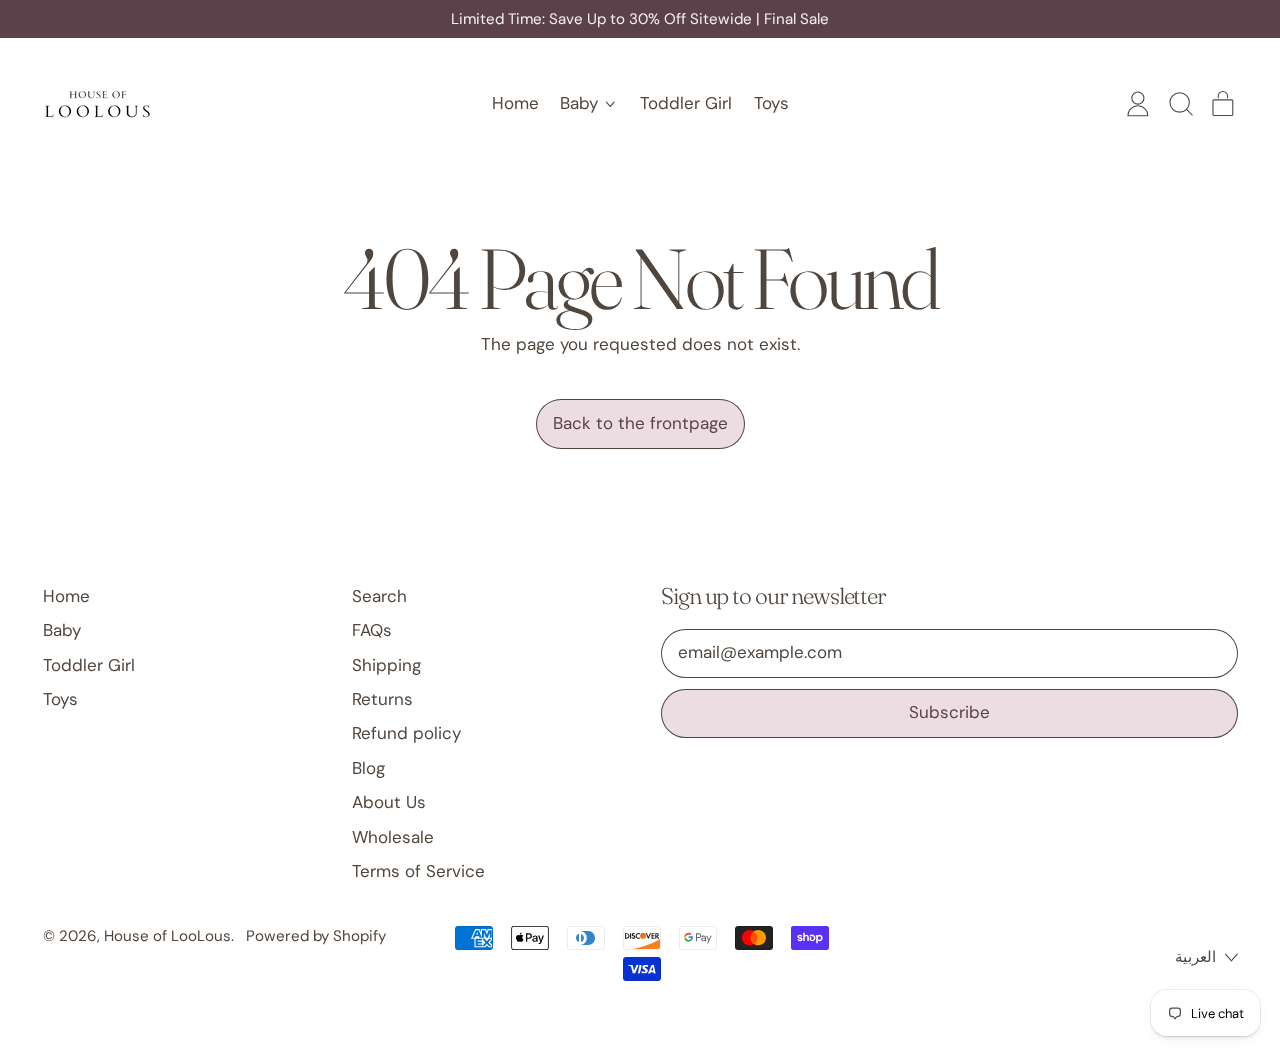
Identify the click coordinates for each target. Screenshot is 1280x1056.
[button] (1180, 104)
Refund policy (406, 733)
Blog (368, 768)
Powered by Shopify (316, 936)
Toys (771, 103)
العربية (1195, 957)
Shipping (386, 665)
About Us (389, 802)
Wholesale (393, 837)
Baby (62, 630)
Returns (382, 699)
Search (379, 596)
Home (515, 103)
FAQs (372, 630)
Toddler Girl (686, 103)
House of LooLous (167, 936)
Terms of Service (418, 871)
